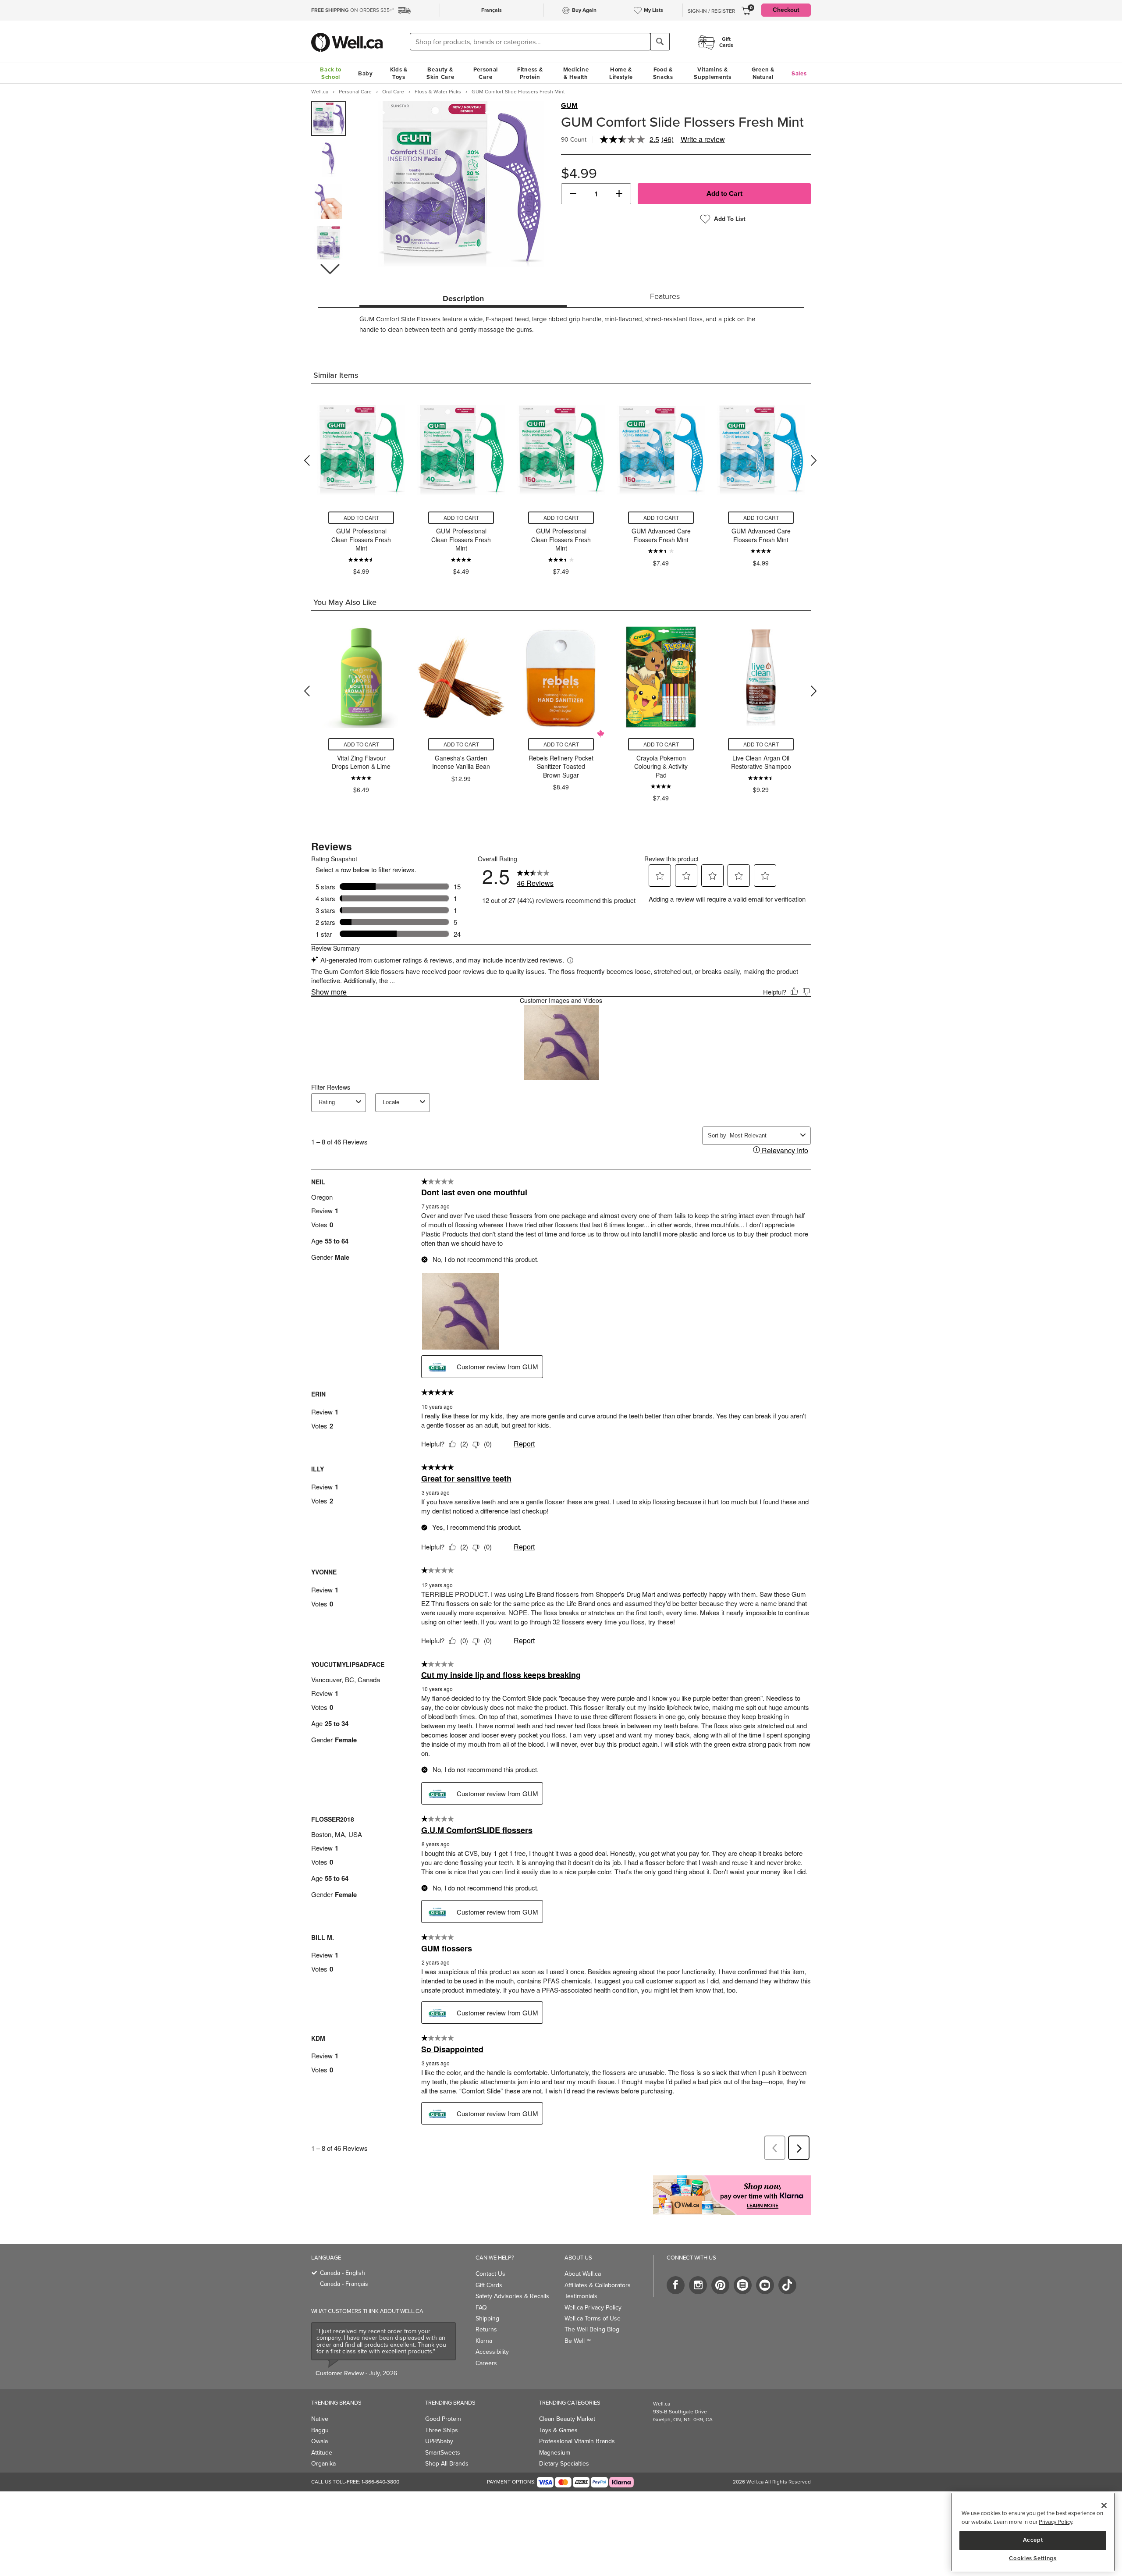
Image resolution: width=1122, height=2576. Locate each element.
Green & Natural (763, 73)
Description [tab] (463, 298)
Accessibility (492, 2352)
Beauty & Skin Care (440, 73)
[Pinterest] (720, 2285)
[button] (330, 269)
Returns (486, 2329)
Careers (486, 2363)
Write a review (703, 139)
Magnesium (555, 2453)
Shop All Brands (447, 2464)
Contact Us (490, 2274)
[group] (328, 118)
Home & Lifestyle (621, 73)
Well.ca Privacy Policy (593, 2308)
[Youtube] (765, 2285)
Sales (799, 73)
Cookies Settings (1033, 2558)
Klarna (484, 2341)
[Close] (1104, 2505)
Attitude (322, 2453)
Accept (1033, 2540)
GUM (569, 106)
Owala (320, 2441)
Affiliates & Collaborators (598, 2285)
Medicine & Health (576, 73)
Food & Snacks (663, 73)
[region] (1033, 2532)
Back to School (330, 73)
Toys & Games (558, 2430)
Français (492, 10)
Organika (323, 2464)
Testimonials (581, 2296)
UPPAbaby (439, 2441)
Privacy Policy (1055, 2522)
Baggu (320, 2430)
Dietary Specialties (564, 2464)
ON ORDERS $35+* (353, 10)
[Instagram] (698, 2285)
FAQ (481, 2308)
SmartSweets (443, 2453)
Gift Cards (489, 2285)
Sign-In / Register (711, 11)
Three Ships (442, 2430)
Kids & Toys (399, 73)
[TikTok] (787, 2285)
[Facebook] (676, 2285)
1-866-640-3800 (380, 2482)
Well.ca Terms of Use (593, 2318)
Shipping (487, 2318)
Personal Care (486, 73)
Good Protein (443, 2419)
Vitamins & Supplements (713, 73)
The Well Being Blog (592, 2329)
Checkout (786, 10)
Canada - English (343, 2273)
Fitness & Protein (530, 73)
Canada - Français (344, 2284)
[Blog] (743, 2285)
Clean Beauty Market (567, 2419)
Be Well (578, 2341)
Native (320, 2419)
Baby (366, 73)
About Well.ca (583, 2274)
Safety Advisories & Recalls (512, 2296)
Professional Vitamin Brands (577, 2441)
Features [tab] (665, 296)
